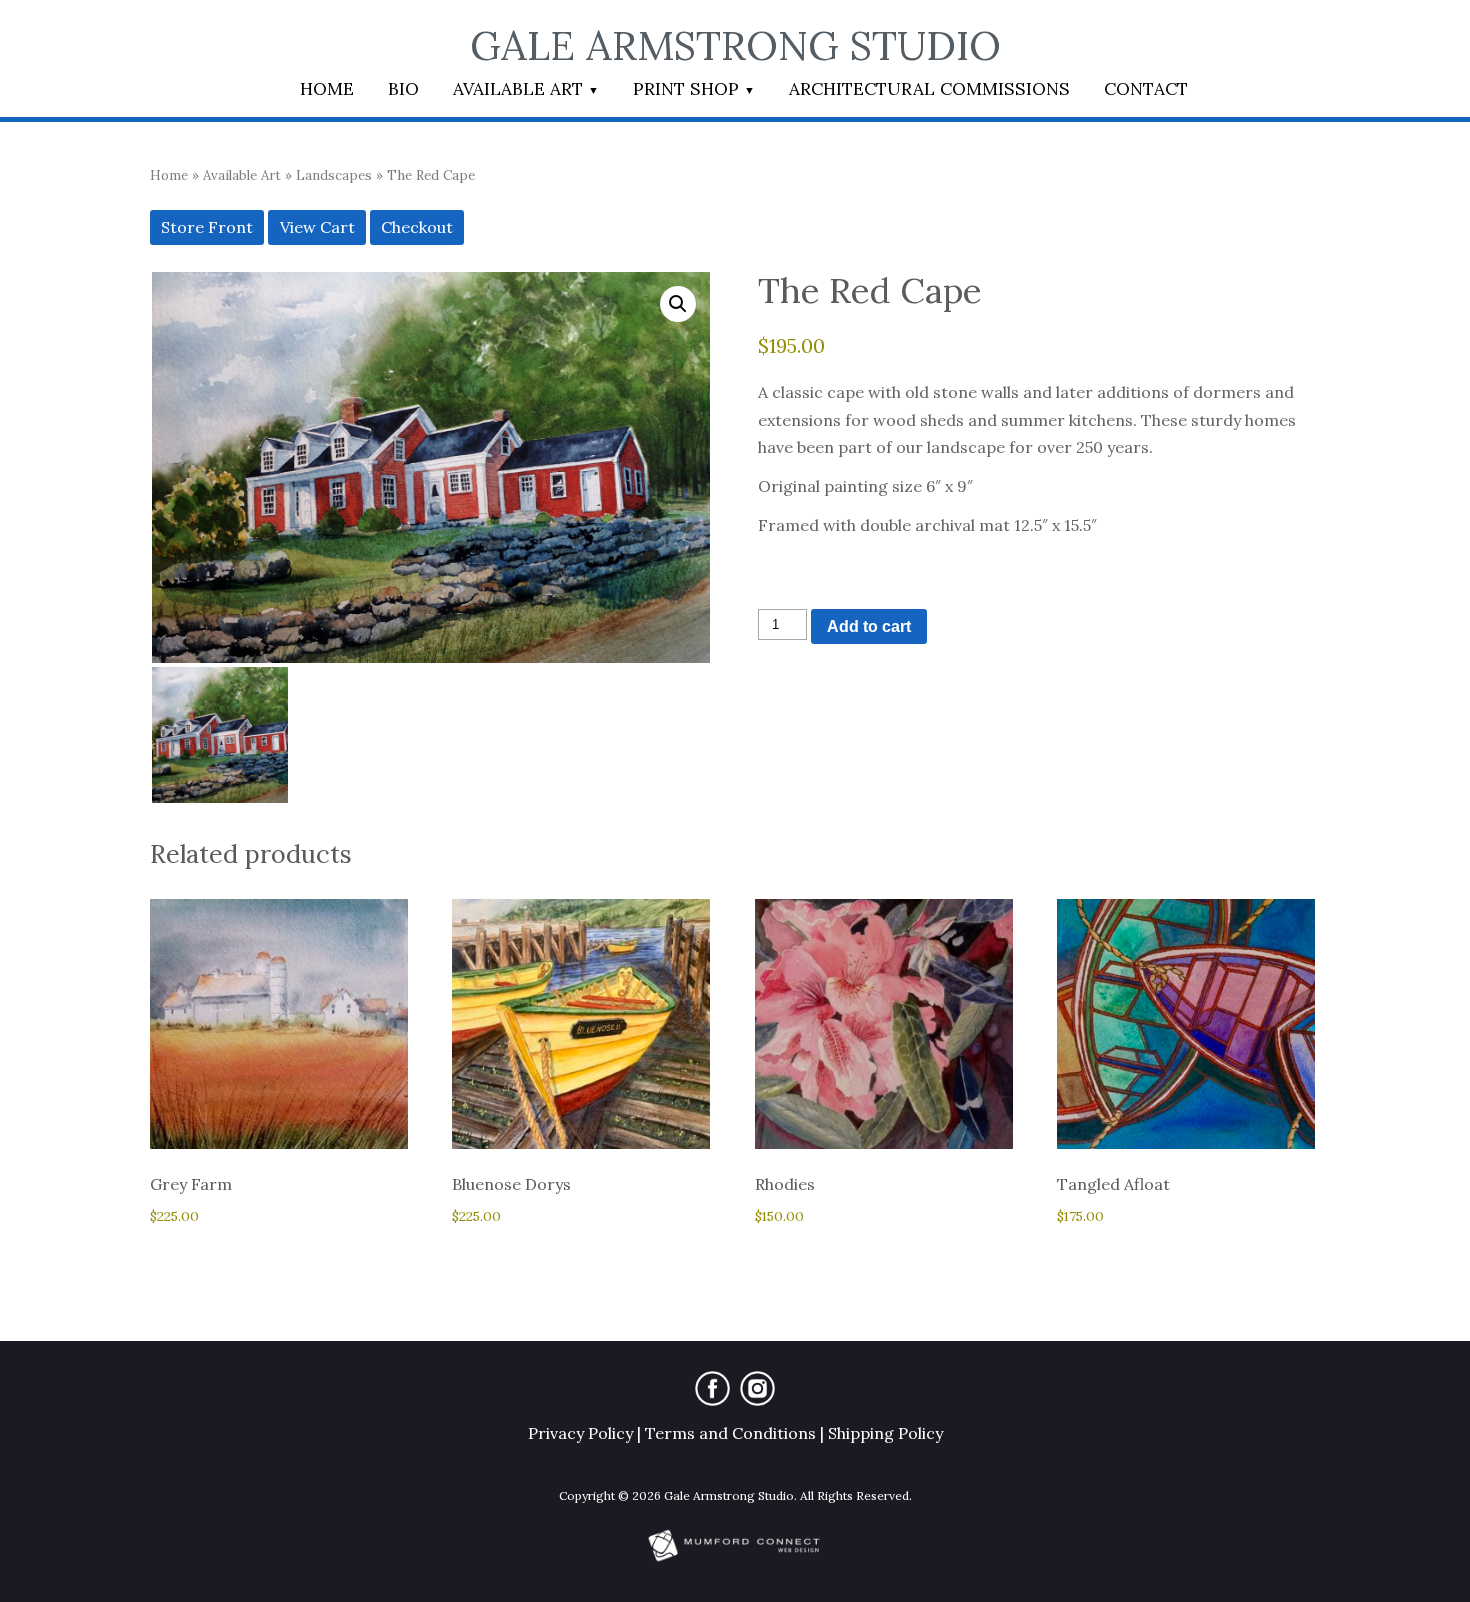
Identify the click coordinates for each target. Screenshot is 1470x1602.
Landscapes (334, 175)
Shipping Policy (885, 1433)
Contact (1146, 89)
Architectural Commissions (929, 89)
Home (327, 89)
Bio (403, 89)
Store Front (207, 227)
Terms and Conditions (730, 1433)
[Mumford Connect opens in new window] (735, 1559)
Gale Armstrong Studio (735, 45)
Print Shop (686, 89)
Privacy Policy (580, 1433)
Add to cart (869, 626)
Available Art (518, 89)
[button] (678, 304)
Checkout (417, 227)
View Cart (317, 227)
